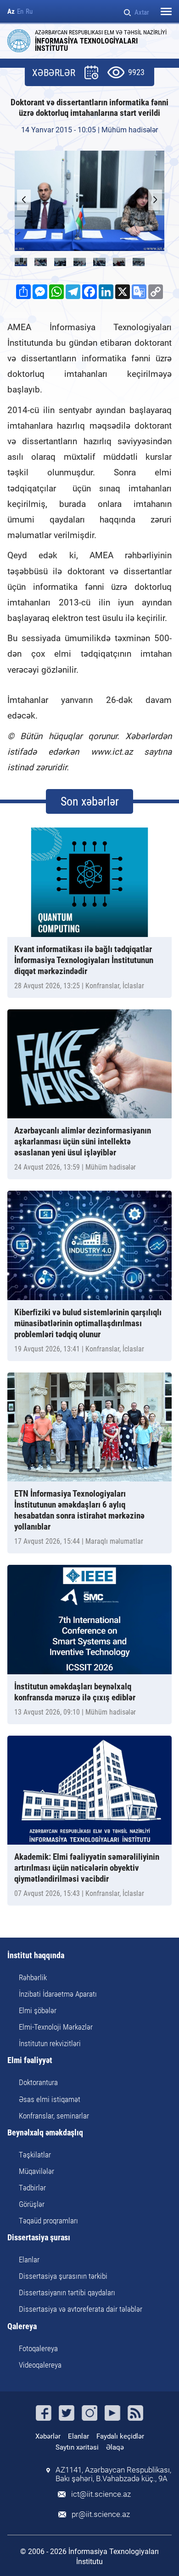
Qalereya (22, 2327)
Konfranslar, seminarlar (54, 2116)
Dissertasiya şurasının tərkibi (63, 2276)
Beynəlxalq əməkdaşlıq (45, 2133)
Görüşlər (32, 2204)
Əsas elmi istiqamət (50, 2099)
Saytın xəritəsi (77, 2447)
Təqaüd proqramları (48, 2221)
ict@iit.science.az (101, 2494)
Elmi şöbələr (38, 2010)
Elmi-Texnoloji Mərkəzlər (56, 2027)
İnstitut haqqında (36, 1956)
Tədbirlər (32, 2188)
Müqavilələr (36, 2171)
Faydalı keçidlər (120, 2436)
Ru (29, 12)
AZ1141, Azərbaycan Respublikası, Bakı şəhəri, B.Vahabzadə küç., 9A (113, 2474)
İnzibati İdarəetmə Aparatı (58, 1994)
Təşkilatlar (35, 2155)
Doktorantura (38, 2082)
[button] (155, 200)
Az (11, 12)
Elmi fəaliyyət (30, 2061)
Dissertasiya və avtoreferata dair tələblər (81, 2309)
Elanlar (29, 2260)
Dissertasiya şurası (39, 2238)
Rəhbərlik (33, 1977)
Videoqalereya (40, 2365)
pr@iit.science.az (101, 2514)
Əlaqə (115, 2447)
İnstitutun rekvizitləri (50, 2043)
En (20, 12)
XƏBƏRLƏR (54, 73)
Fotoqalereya (38, 2348)
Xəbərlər (48, 2436)
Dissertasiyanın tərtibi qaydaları (67, 2293)
